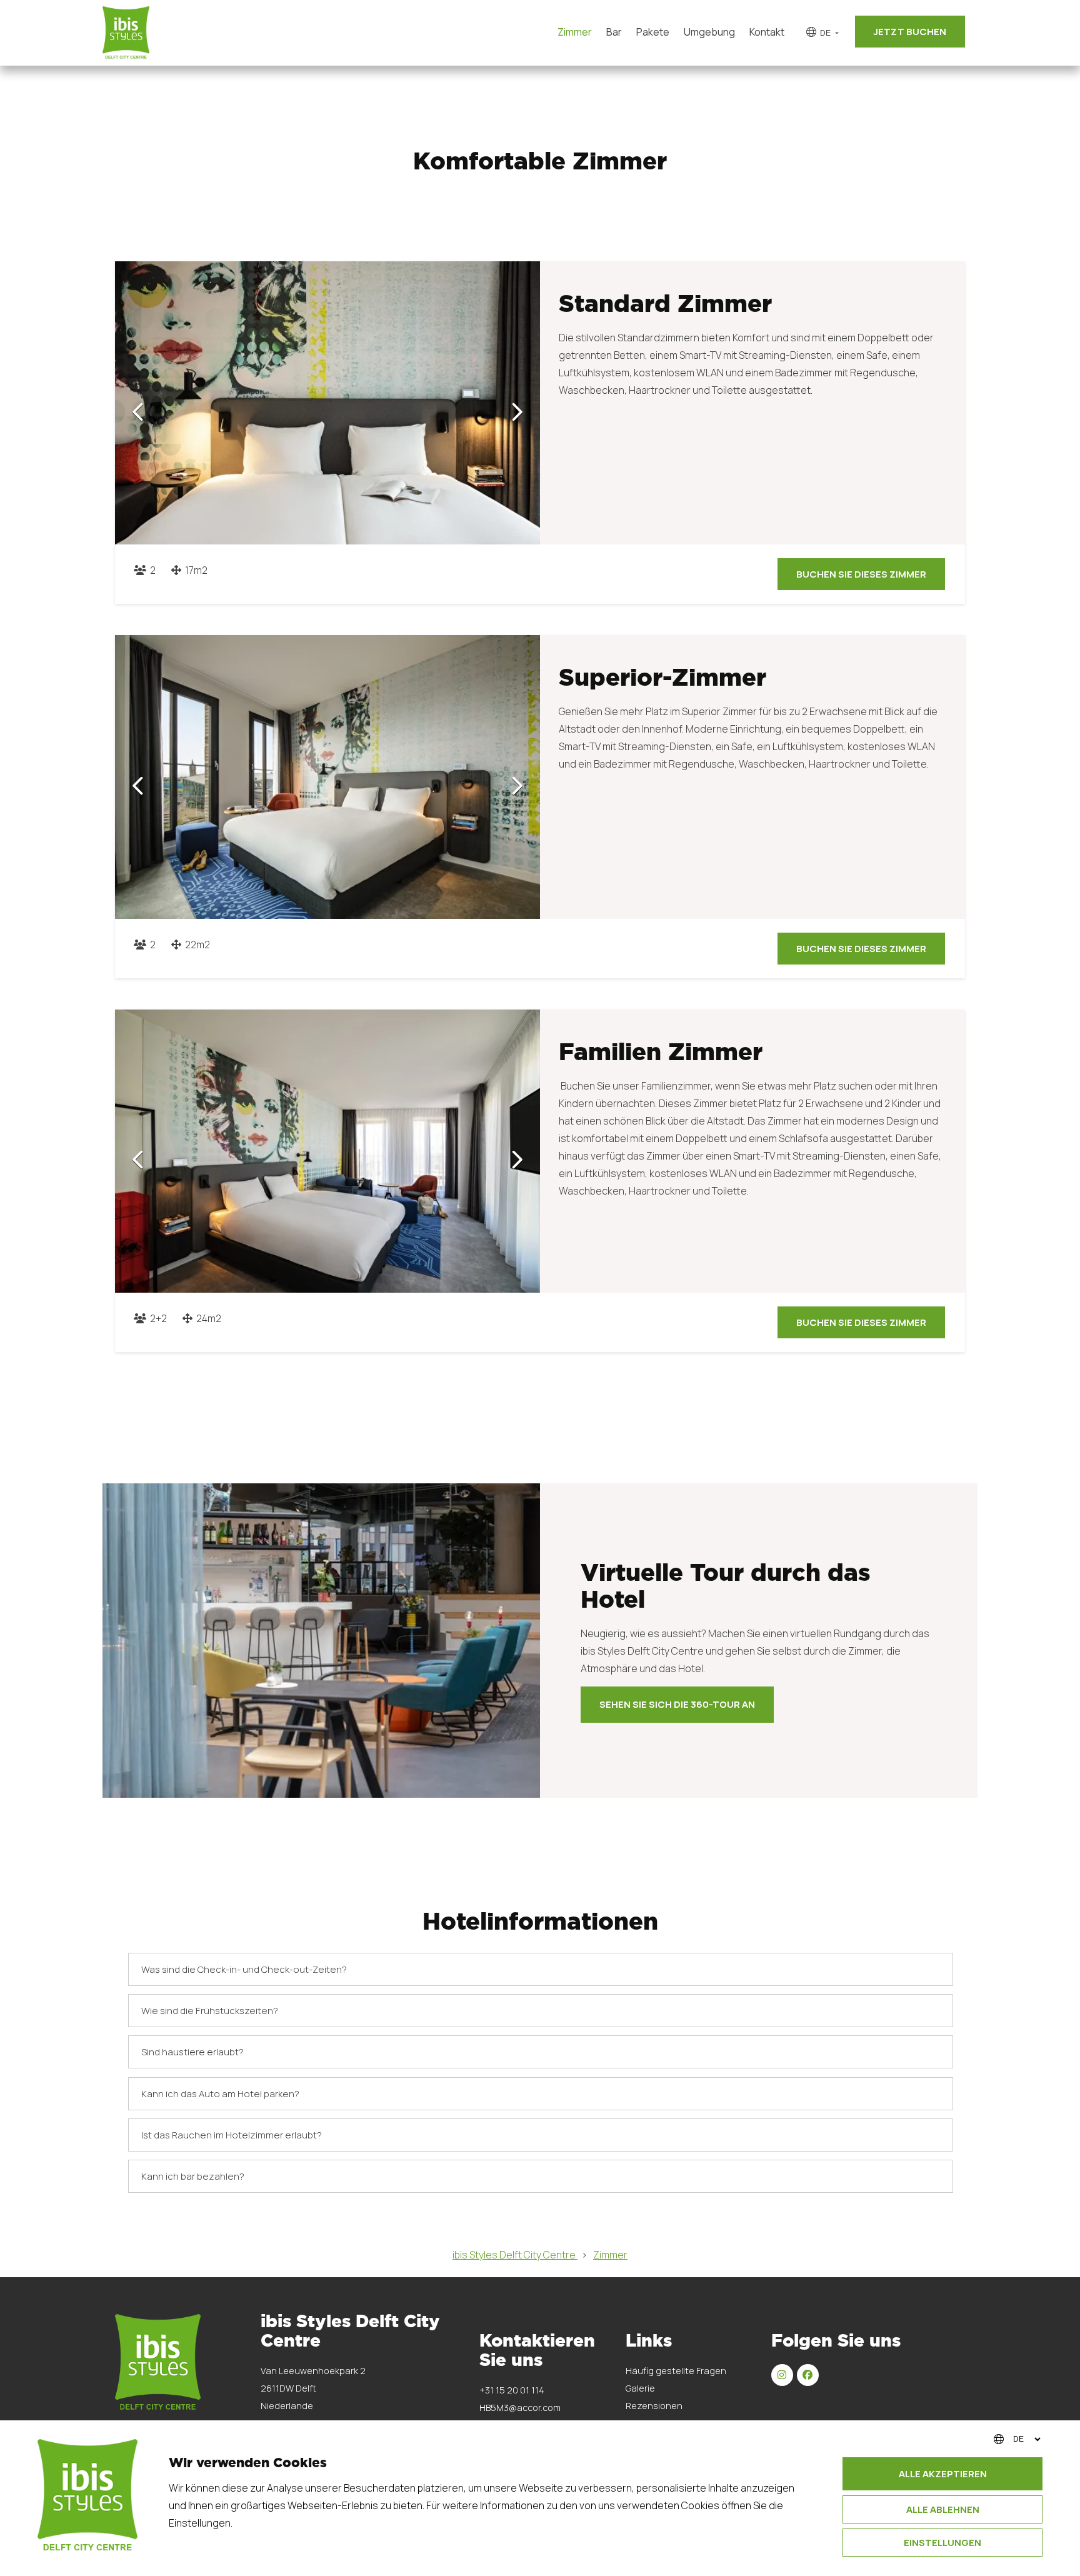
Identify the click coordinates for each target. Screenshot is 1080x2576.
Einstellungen (942, 2543)
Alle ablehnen (943, 2509)
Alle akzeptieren (943, 2474)
